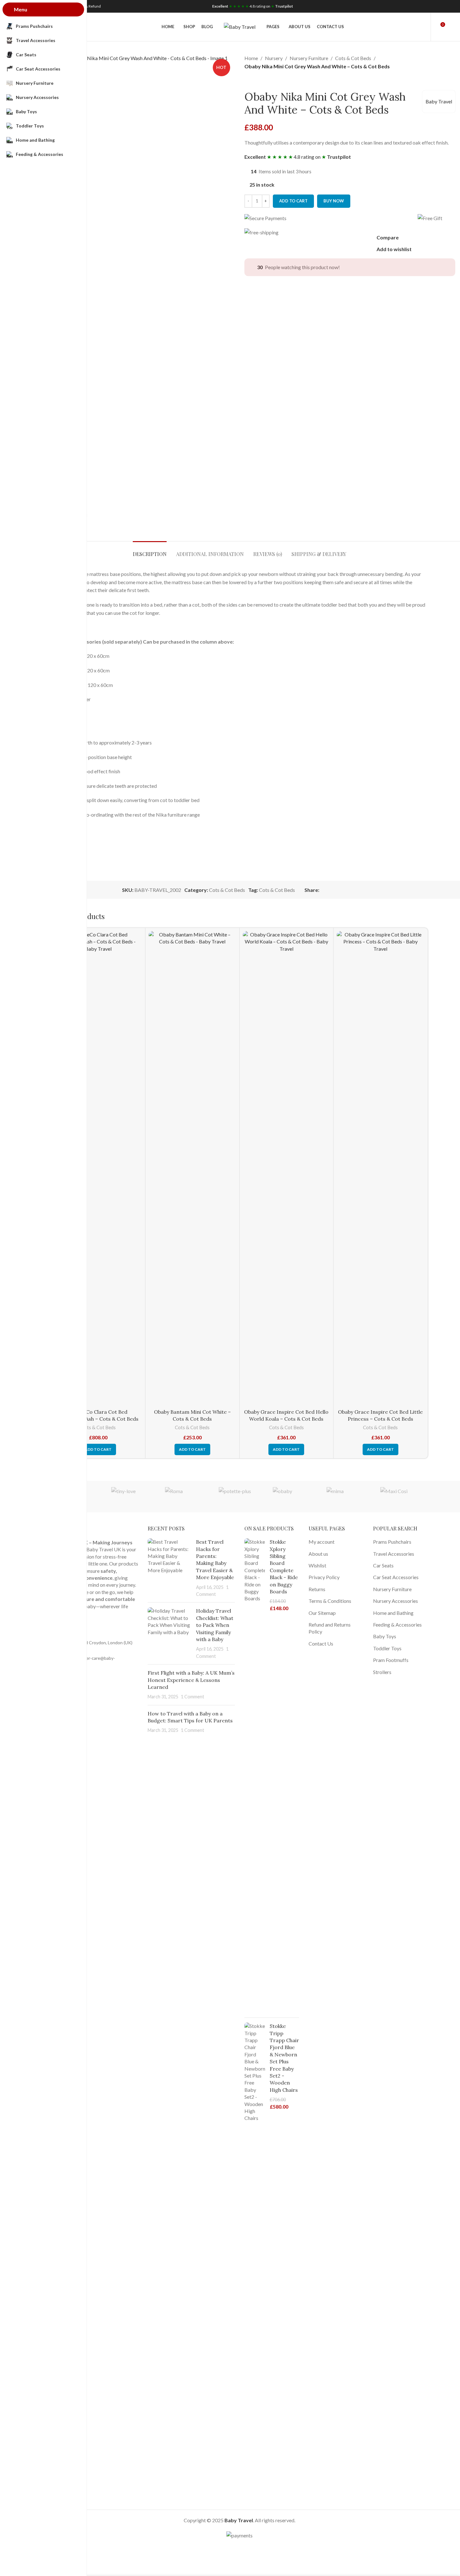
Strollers (382, 1672)
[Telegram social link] (440, 6)
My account (322, 1542)
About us (318, 1554)
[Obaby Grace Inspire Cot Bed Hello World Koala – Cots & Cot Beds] (287, 1168)
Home (251, 58)
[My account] (422, 27)
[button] (98, 1449)
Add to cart (293, 201)
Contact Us (321, 1643)
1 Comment (193, 1697)
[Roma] (186, 1497)
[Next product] (263, 80)
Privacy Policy (324, 1577)
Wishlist (317, 1565)
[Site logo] (240, 26)
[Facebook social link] (408, 6)
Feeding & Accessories (397, 1625)
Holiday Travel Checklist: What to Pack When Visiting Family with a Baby (215, 1625)
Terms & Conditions (330, 1601)
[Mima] (347, 1497)
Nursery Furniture (309, 58)
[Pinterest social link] (424, 6)
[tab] (150, 551)
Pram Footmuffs (391, 1660)
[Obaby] (293, 1497)
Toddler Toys (387, 1648)
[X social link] (416, 6)
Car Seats (383, 1565)
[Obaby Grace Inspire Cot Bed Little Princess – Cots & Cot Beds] (380, 1168)
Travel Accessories (394, 1554)
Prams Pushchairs (392, 1542)
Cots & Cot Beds (353, 58)
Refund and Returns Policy (330, 1628)
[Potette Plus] (239, 1497)
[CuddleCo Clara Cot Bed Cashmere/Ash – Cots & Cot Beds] (98, 1168)
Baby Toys (385, 1636)
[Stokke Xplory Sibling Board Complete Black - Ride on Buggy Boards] (255, 1776)
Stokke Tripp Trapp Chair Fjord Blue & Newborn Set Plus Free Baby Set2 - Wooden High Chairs (284, 2058)
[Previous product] (248, 80)
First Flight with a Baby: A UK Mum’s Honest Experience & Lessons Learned (191, 1680)
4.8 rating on (253, 6)
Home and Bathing (393, 1613)
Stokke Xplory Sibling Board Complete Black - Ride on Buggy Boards (284, 1567)
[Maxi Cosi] (401, 1497)
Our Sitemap (322, 1613)
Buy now (334, 201)
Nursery (274, 58)
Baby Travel (439, 101)
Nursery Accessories (396, 1601)
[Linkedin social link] (432, 6)
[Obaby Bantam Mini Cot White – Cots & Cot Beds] (192, 1168)
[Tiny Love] (132, 1497)
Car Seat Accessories (396, 1577)
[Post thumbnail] (169, 1568)
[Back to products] (256, 80)
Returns (317, 1589)
